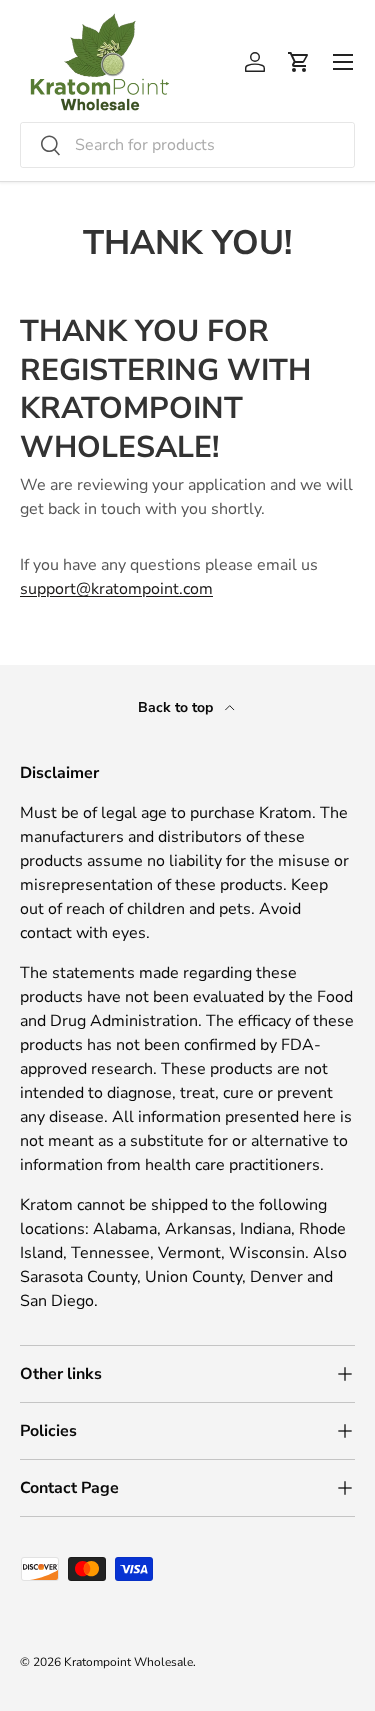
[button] (299, 62)
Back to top (177, 707)
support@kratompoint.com (116, 589)
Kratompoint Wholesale (128, 1662)
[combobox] (187, 145)
